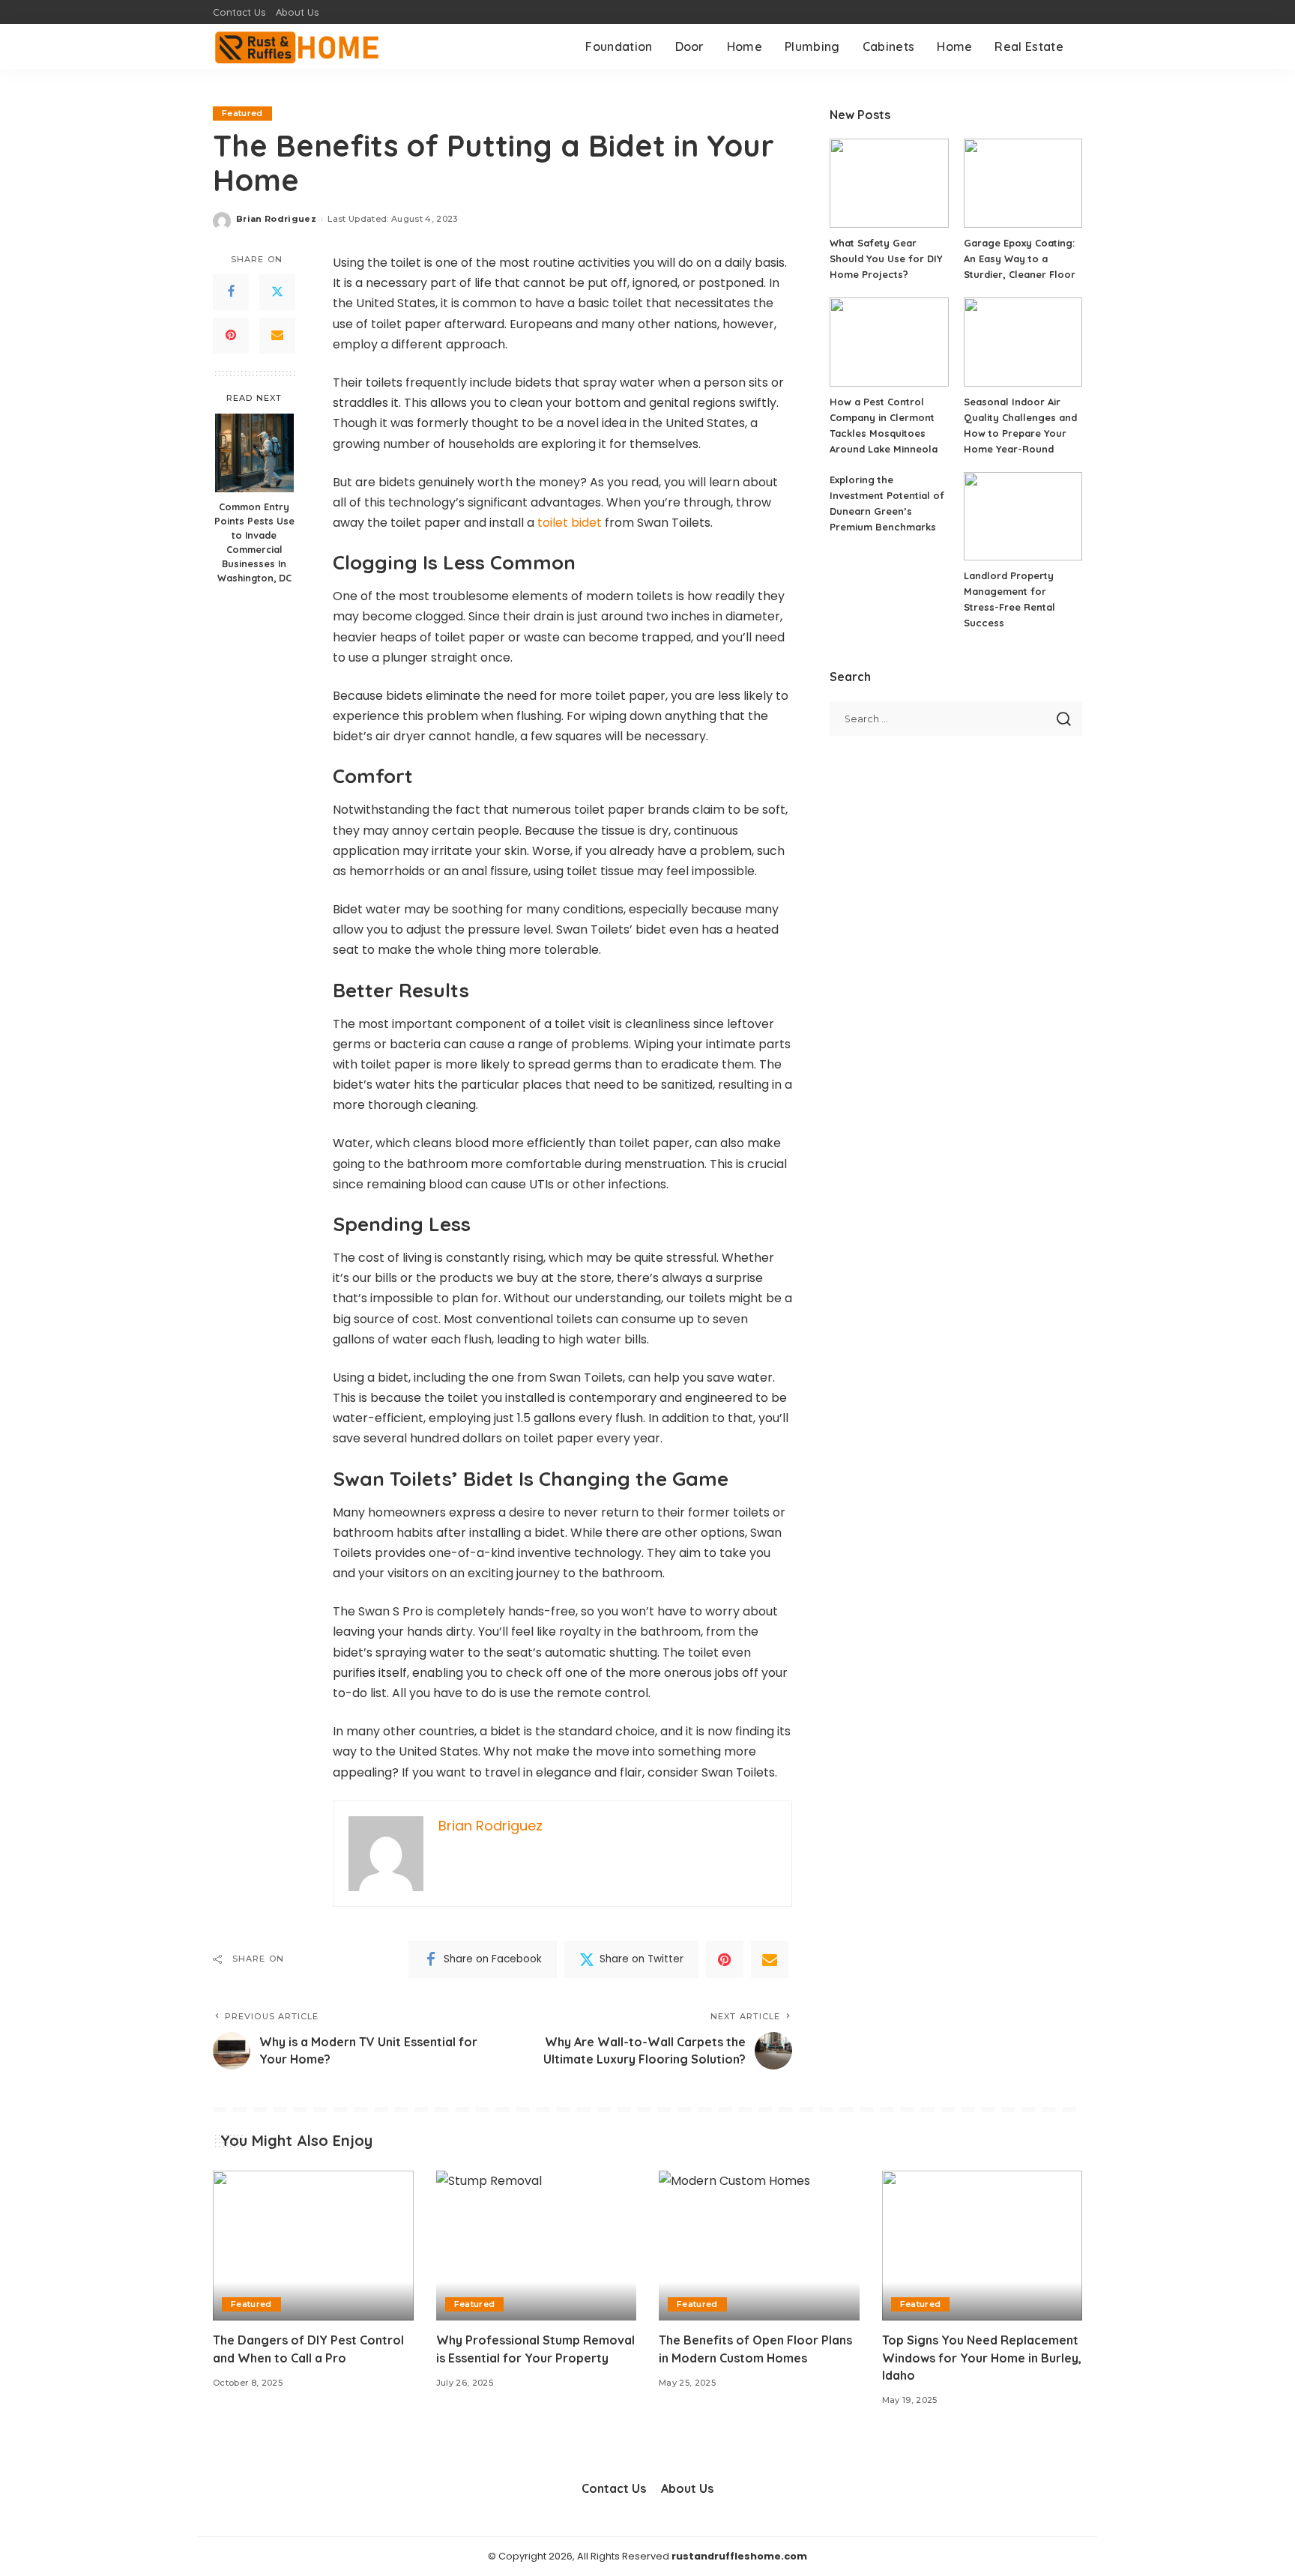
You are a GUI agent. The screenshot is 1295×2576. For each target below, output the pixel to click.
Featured (242, 113)
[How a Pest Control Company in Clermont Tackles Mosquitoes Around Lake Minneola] (889, 342)
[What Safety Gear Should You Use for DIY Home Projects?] (889, 183)
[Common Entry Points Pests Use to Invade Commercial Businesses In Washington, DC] (254, 453)
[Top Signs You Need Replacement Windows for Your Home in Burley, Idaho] (982, 2246)
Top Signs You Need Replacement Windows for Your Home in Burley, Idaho (982, 2357)
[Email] (277, 336)
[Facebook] (231, 292)
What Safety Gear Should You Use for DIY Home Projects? (886, 258)
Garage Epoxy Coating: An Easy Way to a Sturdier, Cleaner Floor (1020, 258)
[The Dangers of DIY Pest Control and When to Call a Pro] (313, 2246)
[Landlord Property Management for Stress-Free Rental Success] (1023, 517)
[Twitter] (277, 292)
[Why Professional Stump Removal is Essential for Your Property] (537, 2246)
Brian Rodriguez (276, 219)
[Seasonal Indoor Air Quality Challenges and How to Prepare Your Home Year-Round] (1023, 342)
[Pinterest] (231, 336)
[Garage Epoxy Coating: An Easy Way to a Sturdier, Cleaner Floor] (1023, 183)
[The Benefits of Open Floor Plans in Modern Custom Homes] (759, 2246)
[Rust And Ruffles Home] (298, 46)
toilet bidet (570, 523)
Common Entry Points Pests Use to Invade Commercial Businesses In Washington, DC (254, 542)
